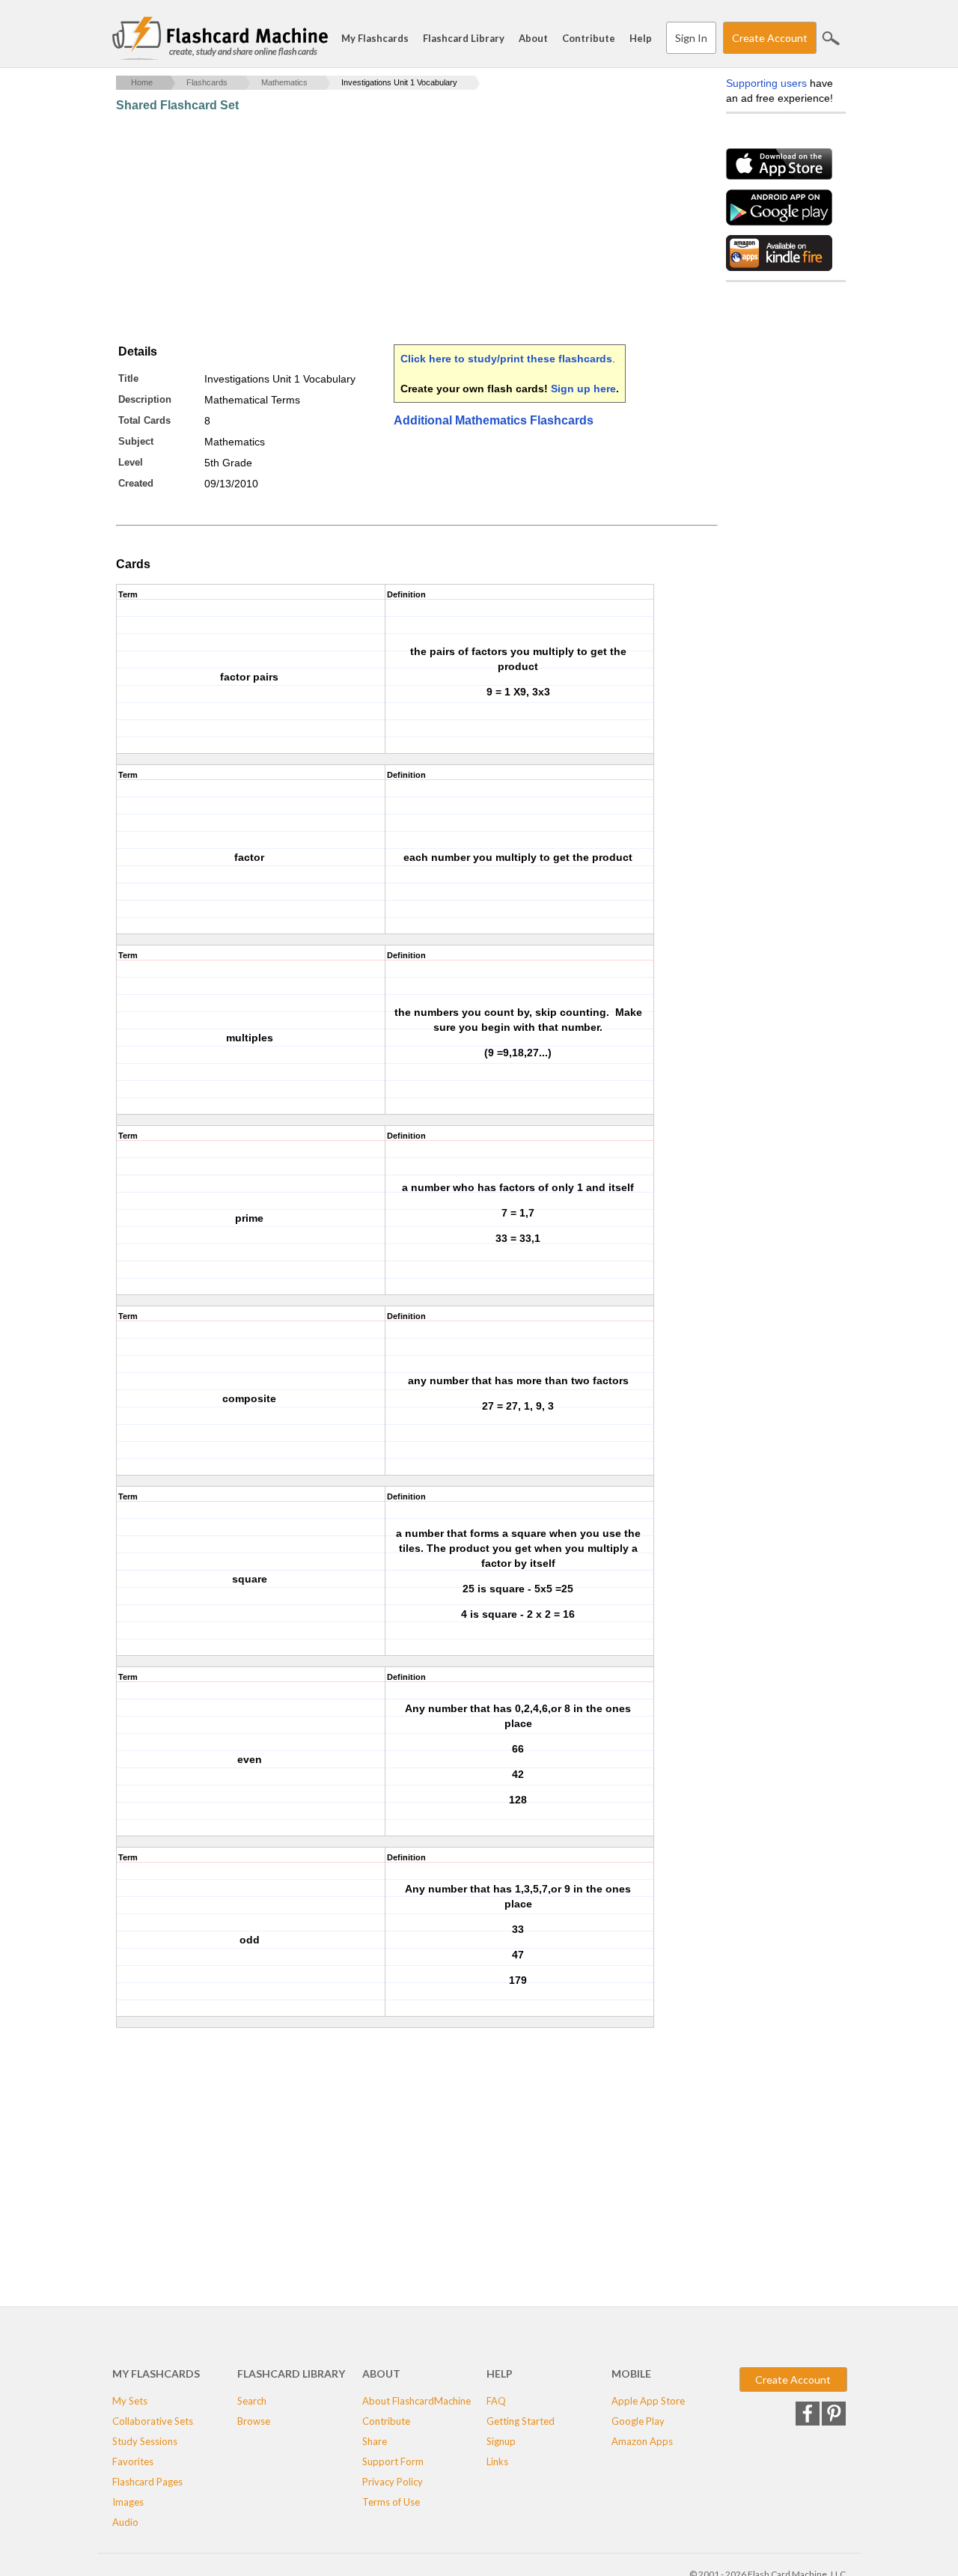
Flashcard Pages (147, 2482)
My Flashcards (375, 38)
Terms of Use (391, 2502)
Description (145, 399)
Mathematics (284, 82)
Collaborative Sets (153, 2421)
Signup (501, 2441)
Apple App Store (648, 2401)
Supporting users (766, 83)
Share (375, 2441)
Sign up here (583, 389)
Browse (254, 2421)
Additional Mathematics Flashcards (494, 420)
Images (128, 2502)
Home (142, 82)
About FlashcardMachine (417, 2401)
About (533, 38)
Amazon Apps (642, 2441)
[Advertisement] (388, 228)
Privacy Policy (393, 2482)
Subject (136, 441)
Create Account (770, 38)
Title (128, 378)
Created (136, 483)
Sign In (691, 38)
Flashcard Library (464, 38)
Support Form (393, 2461)
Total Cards (144, 420)
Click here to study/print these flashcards (506, 359)
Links (497, 2461)
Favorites (133, 2461)
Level (131, 462)
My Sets (130, 2401)
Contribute (589, 38)
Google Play (638, 2421)
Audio (125, 2522)
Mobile (631, 2373)
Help (641, 38)
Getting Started (521, 2421)
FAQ (496, 2401)
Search (831, 38)
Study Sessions (145, 2441)
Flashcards (207, 82)
